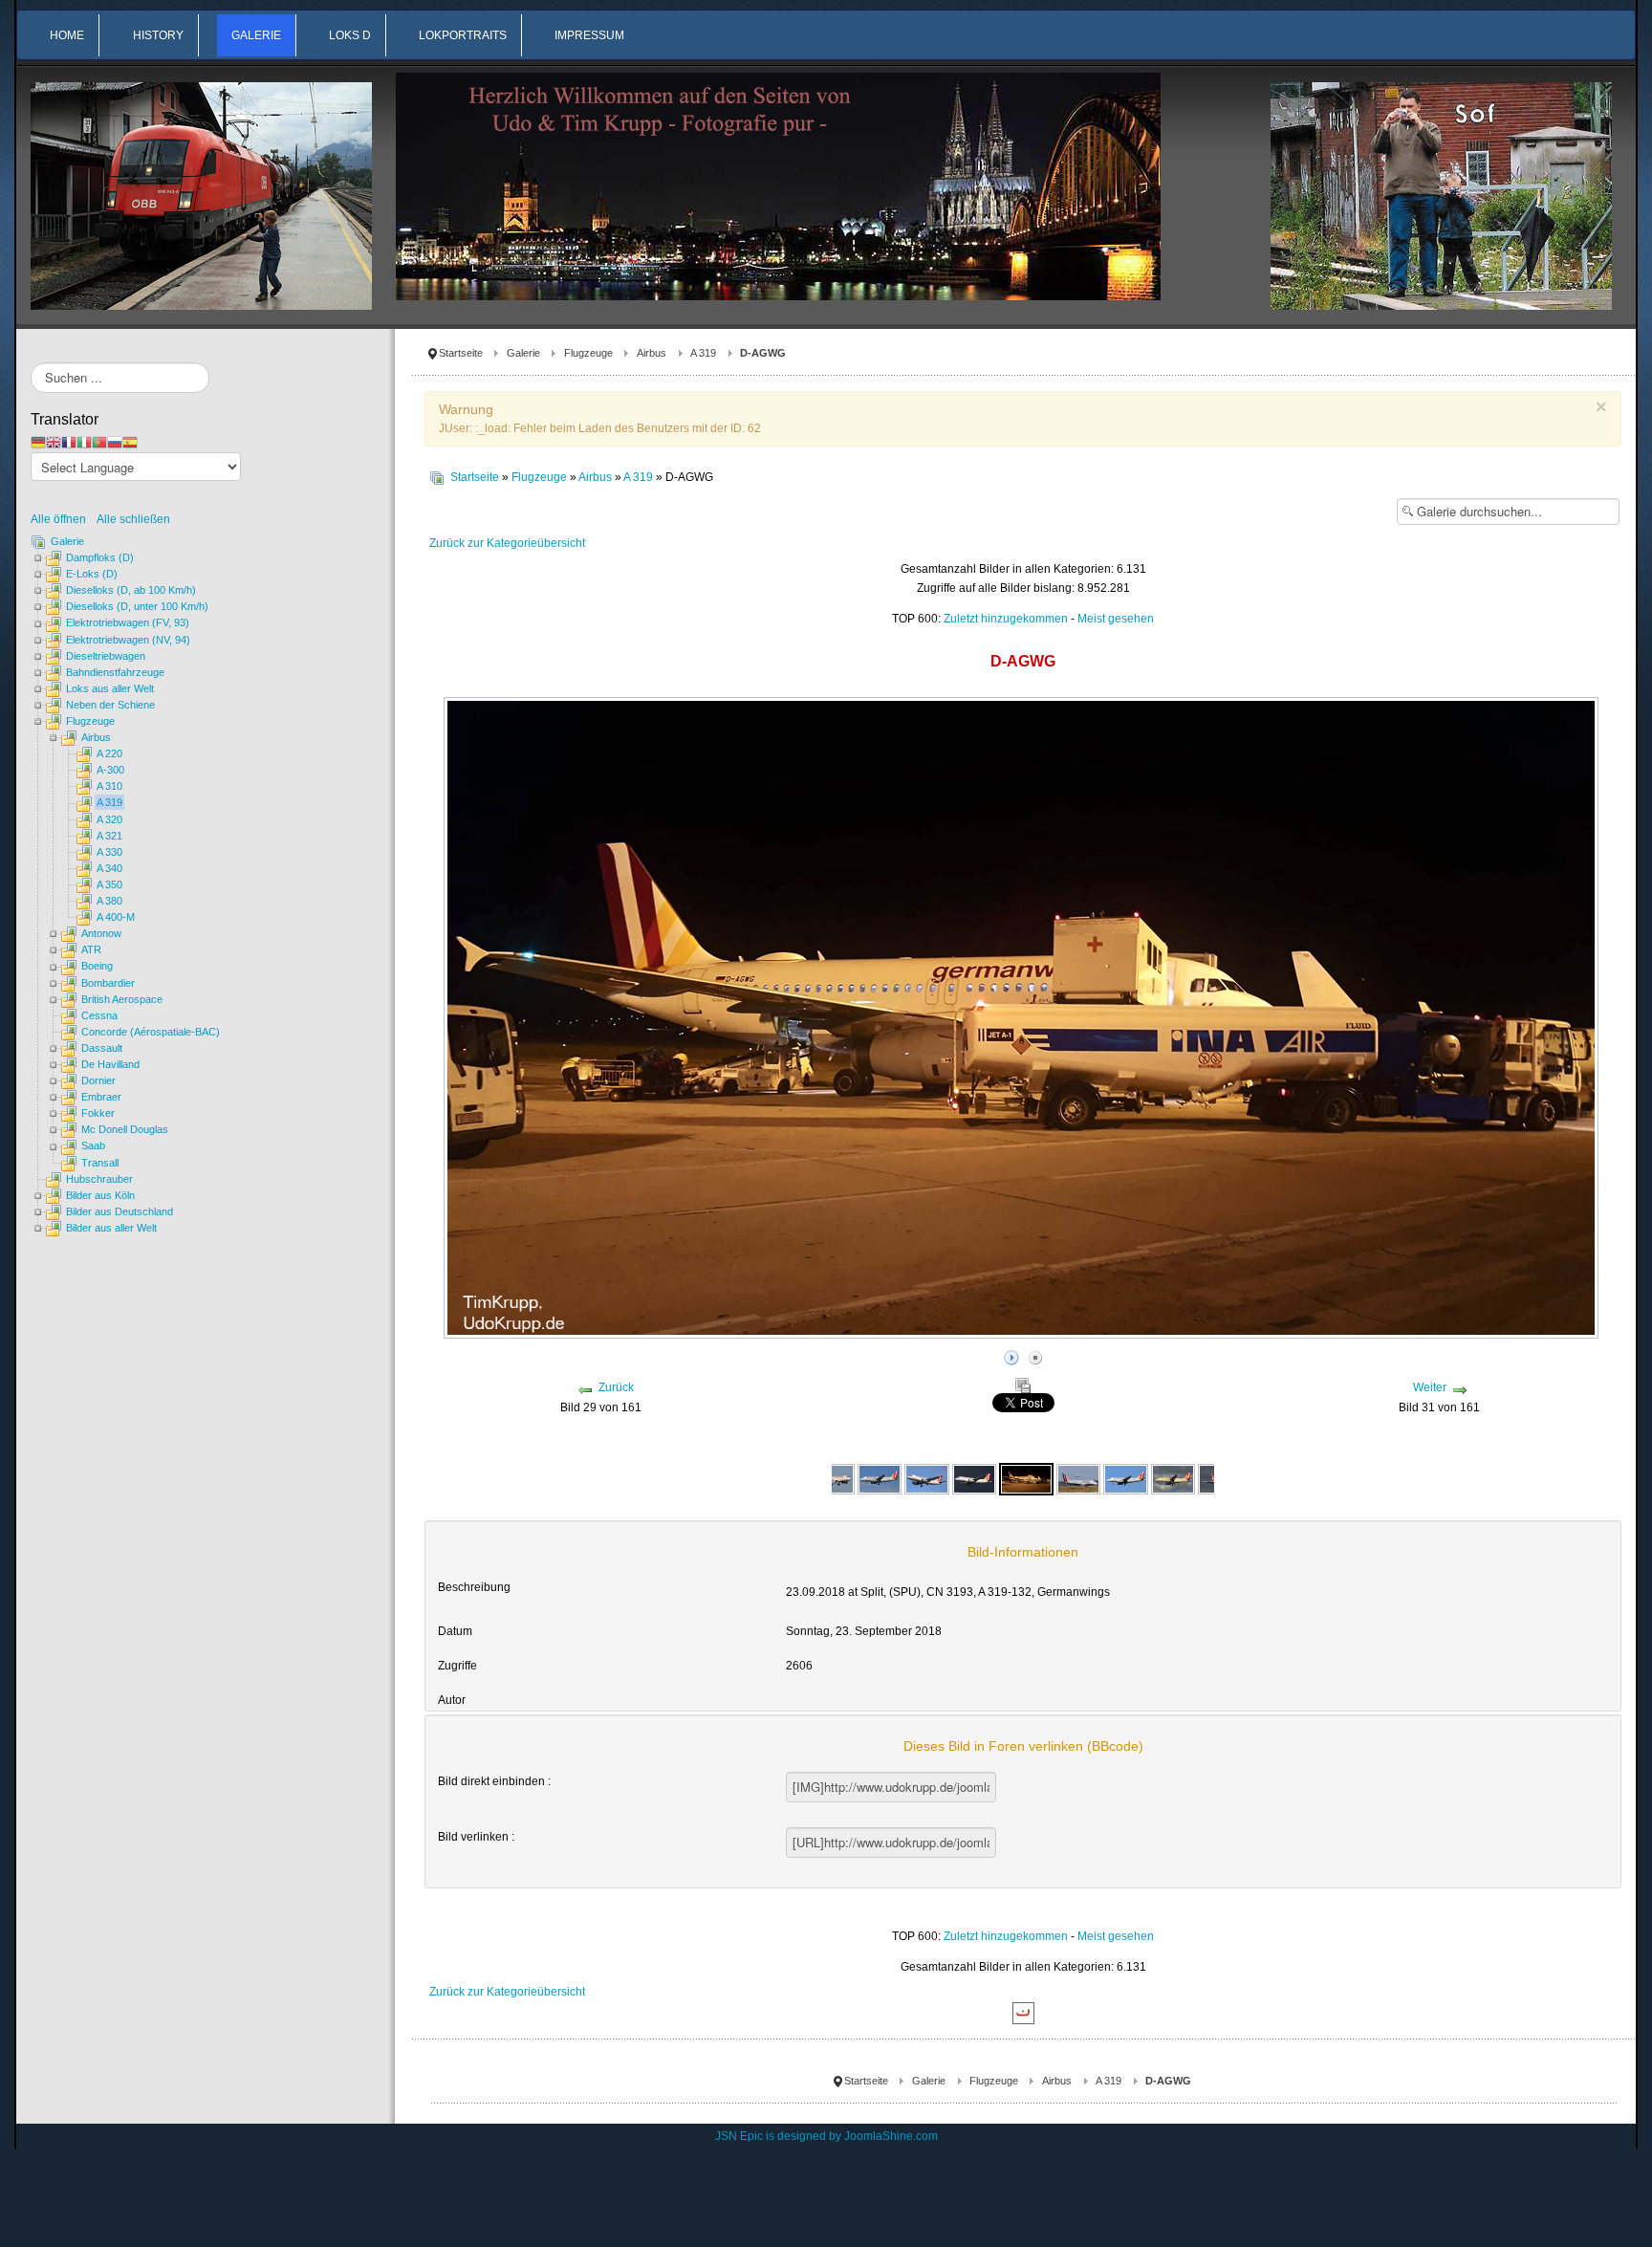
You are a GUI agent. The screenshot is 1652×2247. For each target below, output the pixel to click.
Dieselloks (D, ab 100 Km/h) (131, 590)
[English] (54, 442)
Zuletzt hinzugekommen (1006, 619)
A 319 (703, 353)
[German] (38, 442)
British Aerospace (122, 999)
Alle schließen (133, 519)
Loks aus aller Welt (110, 688)
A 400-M (116, 917)
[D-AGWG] (833, 1478)
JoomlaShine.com (891, 2136)
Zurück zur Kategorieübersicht (507, 543)
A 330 (109, 852)
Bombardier (108, 983)
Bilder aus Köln (100, 1195)
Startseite (461, 353)
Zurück (616, 1387)
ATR (91, 949)
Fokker (98, 1113)
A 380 (109, 901)
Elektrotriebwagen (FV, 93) (128, 622)
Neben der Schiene (110, 705)
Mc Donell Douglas (125, 1129)
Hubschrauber (99, 1179)
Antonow (101, 933)
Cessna (99, 1015)
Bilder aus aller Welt (111, 1228)
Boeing (97, 966)
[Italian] (84, 442)
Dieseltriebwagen (106, 656)
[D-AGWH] (1078, 1478)
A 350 (109, 884)
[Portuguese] (99, 442)
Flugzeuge (588, 353)
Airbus (652, 353)
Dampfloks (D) (100, 557)
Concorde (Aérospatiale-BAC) (151, 1032)
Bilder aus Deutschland (120, 1211)
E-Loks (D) (92, 574)
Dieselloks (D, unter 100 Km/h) (137, 606)
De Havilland (110, 1064)
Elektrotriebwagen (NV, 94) (128, 640)
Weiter (1430, 1387)
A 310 (109, 786)
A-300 (110, 770)
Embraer (101, 1097)
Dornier (98, 1080)
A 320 (109, 819)
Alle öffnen (63, 519)
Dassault (102, 1048)
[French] (69, 442)
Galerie (523, 353)
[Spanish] (130, 442)
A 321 (109, 836)
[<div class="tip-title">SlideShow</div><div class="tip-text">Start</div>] (1011, 1355)
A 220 (109, 753)
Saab (93, 1145)
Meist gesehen (1116, 619)
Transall (100, 1163)
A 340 (109, 868)
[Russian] (115, 442)
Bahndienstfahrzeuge (115, 672)
